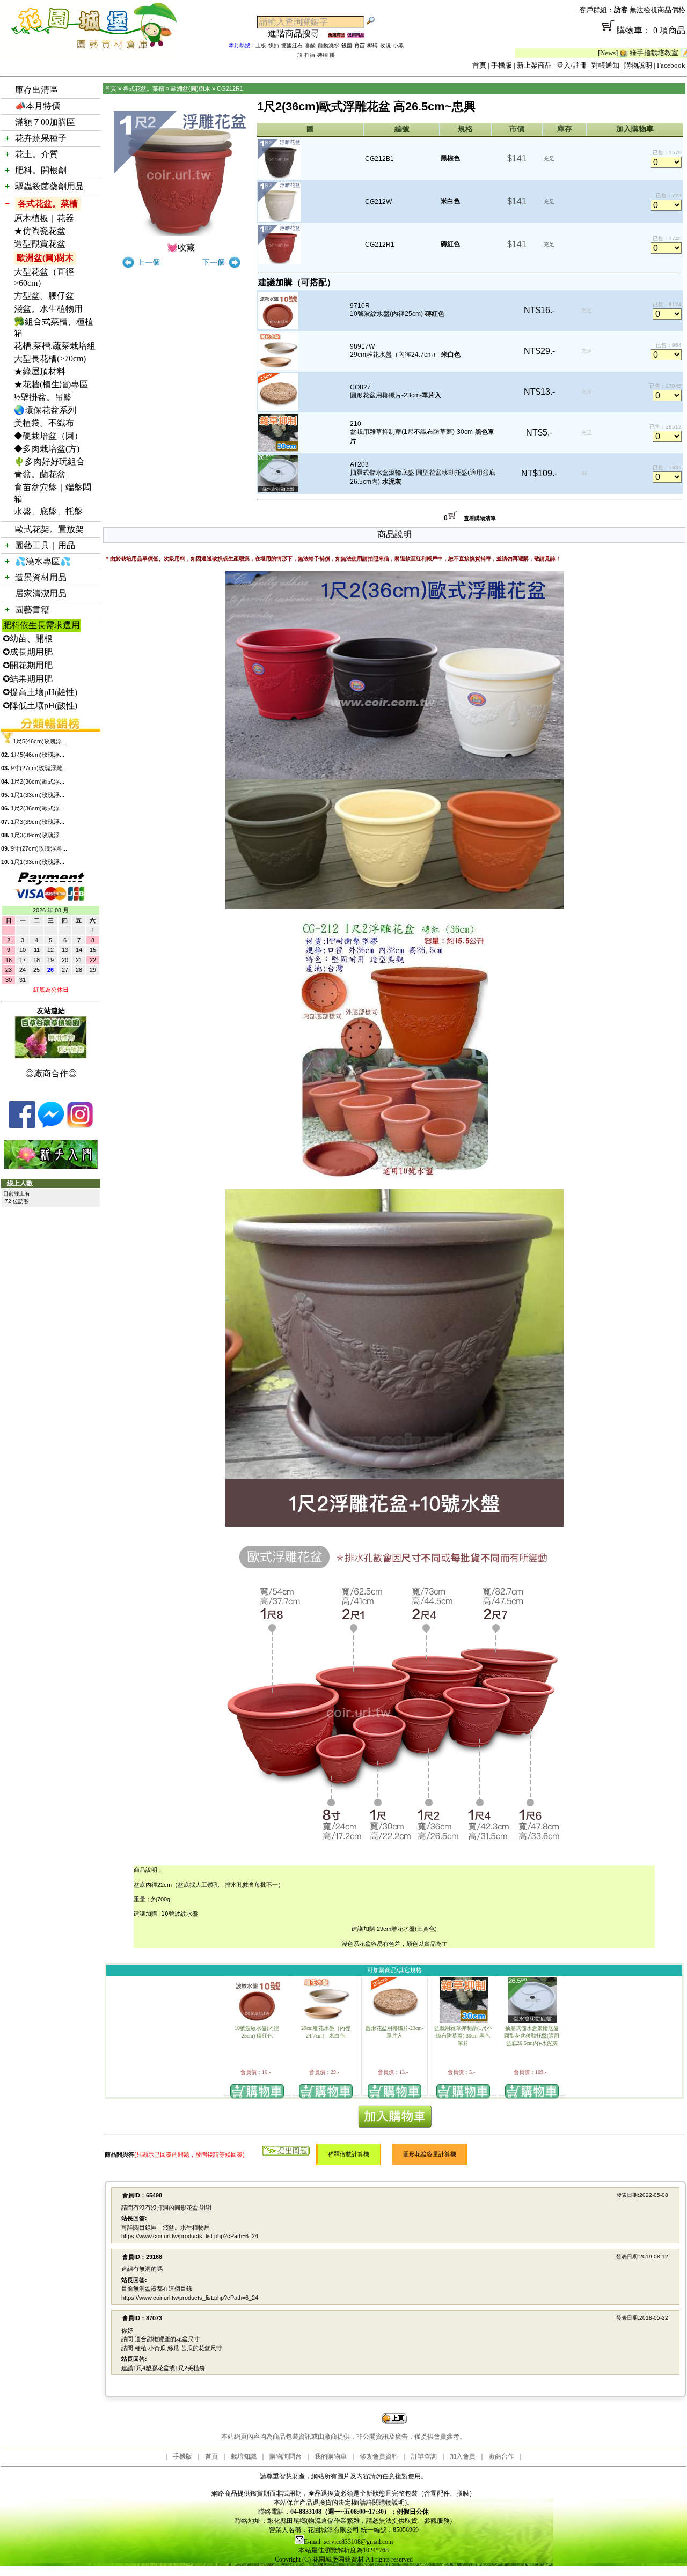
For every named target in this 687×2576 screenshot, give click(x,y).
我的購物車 (331, 2456)
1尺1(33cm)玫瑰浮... (38, 795)
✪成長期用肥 (28, 652)
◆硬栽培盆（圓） (48, 436)
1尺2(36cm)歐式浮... (38, 781)
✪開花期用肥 (28, 665)
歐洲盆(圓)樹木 (45, 258)
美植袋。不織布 (44, 423)
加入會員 (463, 2456)
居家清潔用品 (41, 593)
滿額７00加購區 (45, 122)
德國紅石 (292, 45)
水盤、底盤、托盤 (48, 511)
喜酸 (310, 45)
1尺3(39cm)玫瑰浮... (38, 822)
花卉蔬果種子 (41, 138)
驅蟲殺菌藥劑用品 (49, 186)
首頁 (479, 65)
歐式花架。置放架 (49, 529)
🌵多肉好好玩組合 (49, 462)
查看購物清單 (480, 518)
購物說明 (638, 65)
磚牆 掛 (326, 55)
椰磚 (372, 45)
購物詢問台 (286, 2456)
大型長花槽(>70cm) (50, 359)
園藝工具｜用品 (45, 545)
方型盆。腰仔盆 (44, 296)
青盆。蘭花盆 (40, 474)
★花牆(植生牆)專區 (51, 384)
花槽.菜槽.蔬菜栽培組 (55, 346)
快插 (274, 45)
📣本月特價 (38, 106)
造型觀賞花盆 (40, 244)
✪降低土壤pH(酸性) (40, 706)
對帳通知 (605, 65)
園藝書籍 (32, 610)
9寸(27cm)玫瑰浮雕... (39, 768)
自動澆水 (328, 45)
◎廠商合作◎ (51, 1073)
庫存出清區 (36, 90)
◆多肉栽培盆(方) (47, 449)
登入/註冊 (572, 65)
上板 (261, 45)
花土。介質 (36, 154)
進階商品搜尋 (298, 34)
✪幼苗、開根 (28, 639)
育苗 (360, 45)
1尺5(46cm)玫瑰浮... (40, 741)
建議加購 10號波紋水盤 (166, 1914)
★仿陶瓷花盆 (40, 231)
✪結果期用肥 (28, 679)
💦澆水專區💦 (43, 561)
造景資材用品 (41, 577)
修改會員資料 (379, 2456)
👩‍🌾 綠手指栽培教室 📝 (589, 53)
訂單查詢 (424, 2456)
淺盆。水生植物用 (48, 309)
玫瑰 (385, 45)
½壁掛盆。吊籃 (43, 397)
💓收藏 (181, 248)
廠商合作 (501, 2456)
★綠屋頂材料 (40, 371)
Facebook (671, 65)
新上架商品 (534, 65)
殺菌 (347, 45)
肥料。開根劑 (41, 170)
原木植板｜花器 (44, 218)
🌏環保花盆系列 (45, 410)
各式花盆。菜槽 (48, 204)
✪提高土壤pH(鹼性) (40, 692)
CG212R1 (230, 88)
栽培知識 (244, 2456)
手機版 (502, 65)
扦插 (310, 55)
